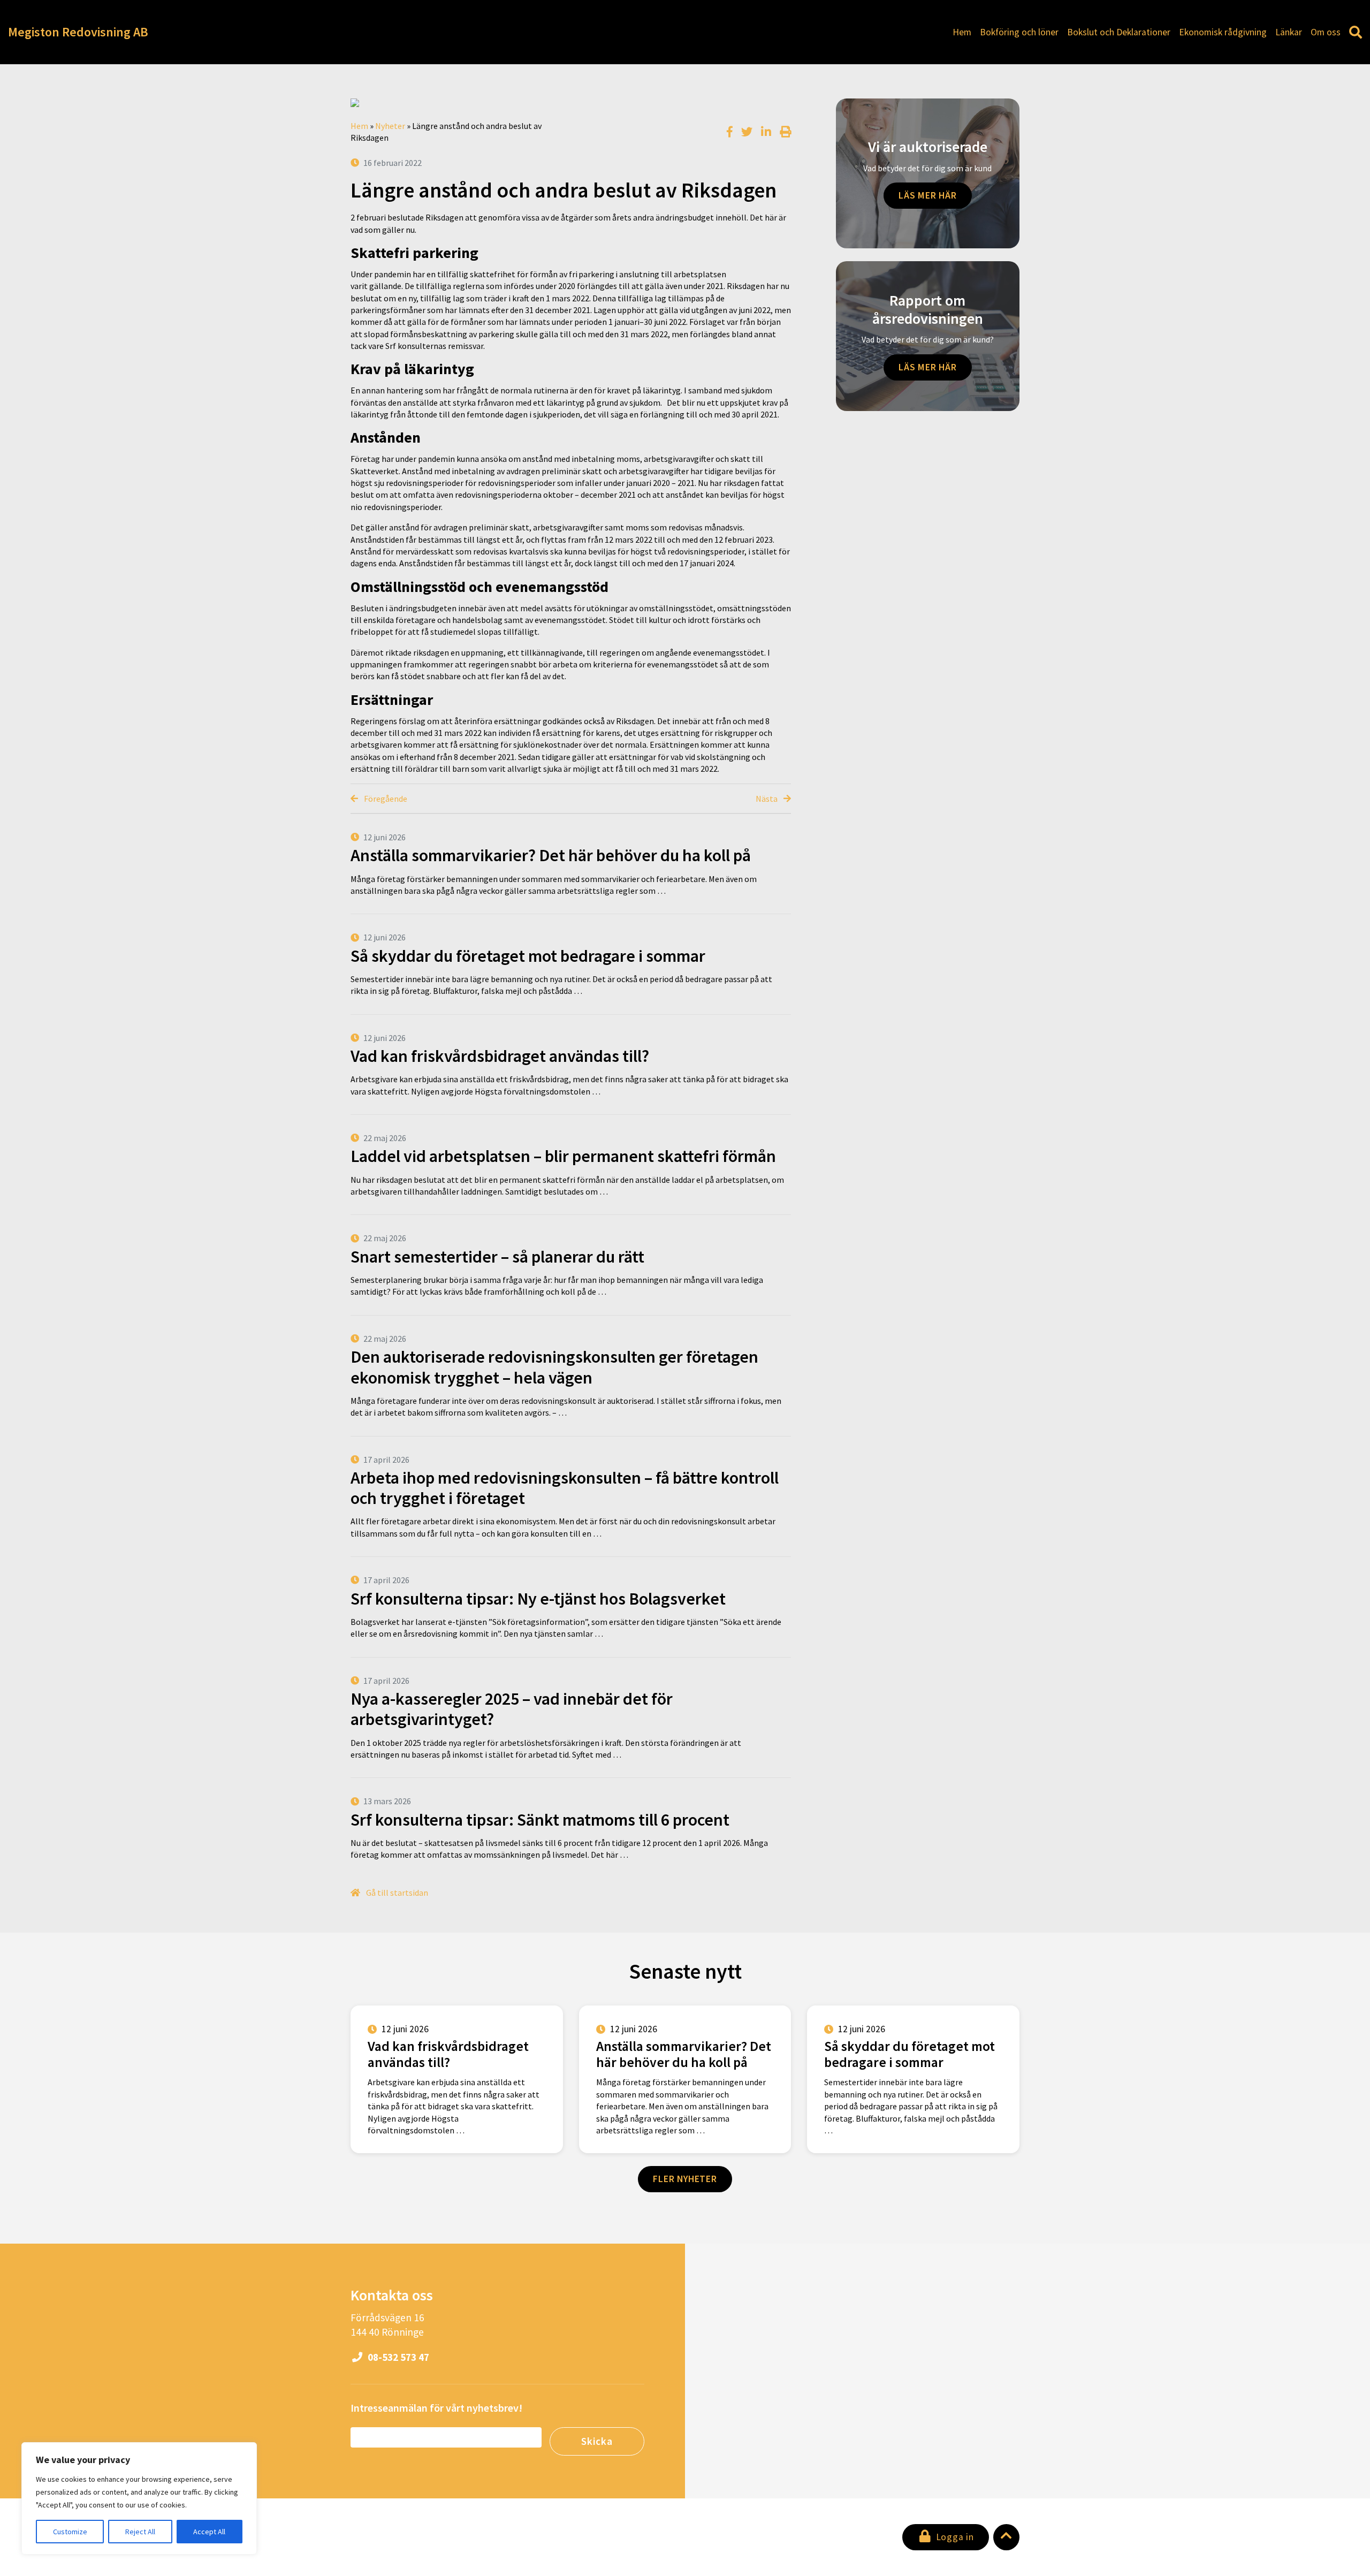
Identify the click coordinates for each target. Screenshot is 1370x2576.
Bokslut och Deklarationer (1119, 32)
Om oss (1326, 32)
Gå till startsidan (396, 1893)
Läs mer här (928, 195)
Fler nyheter (685, 2179)
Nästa (767, 799)
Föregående (385, 799)
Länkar (1289, 32)
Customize (70, 2532)
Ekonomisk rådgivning (1223, 32)
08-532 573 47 (397, 2357)
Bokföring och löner (1019, 32)
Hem (962, 32)
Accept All (209, 2532)
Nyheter (390, 126)
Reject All (140, 2532)
